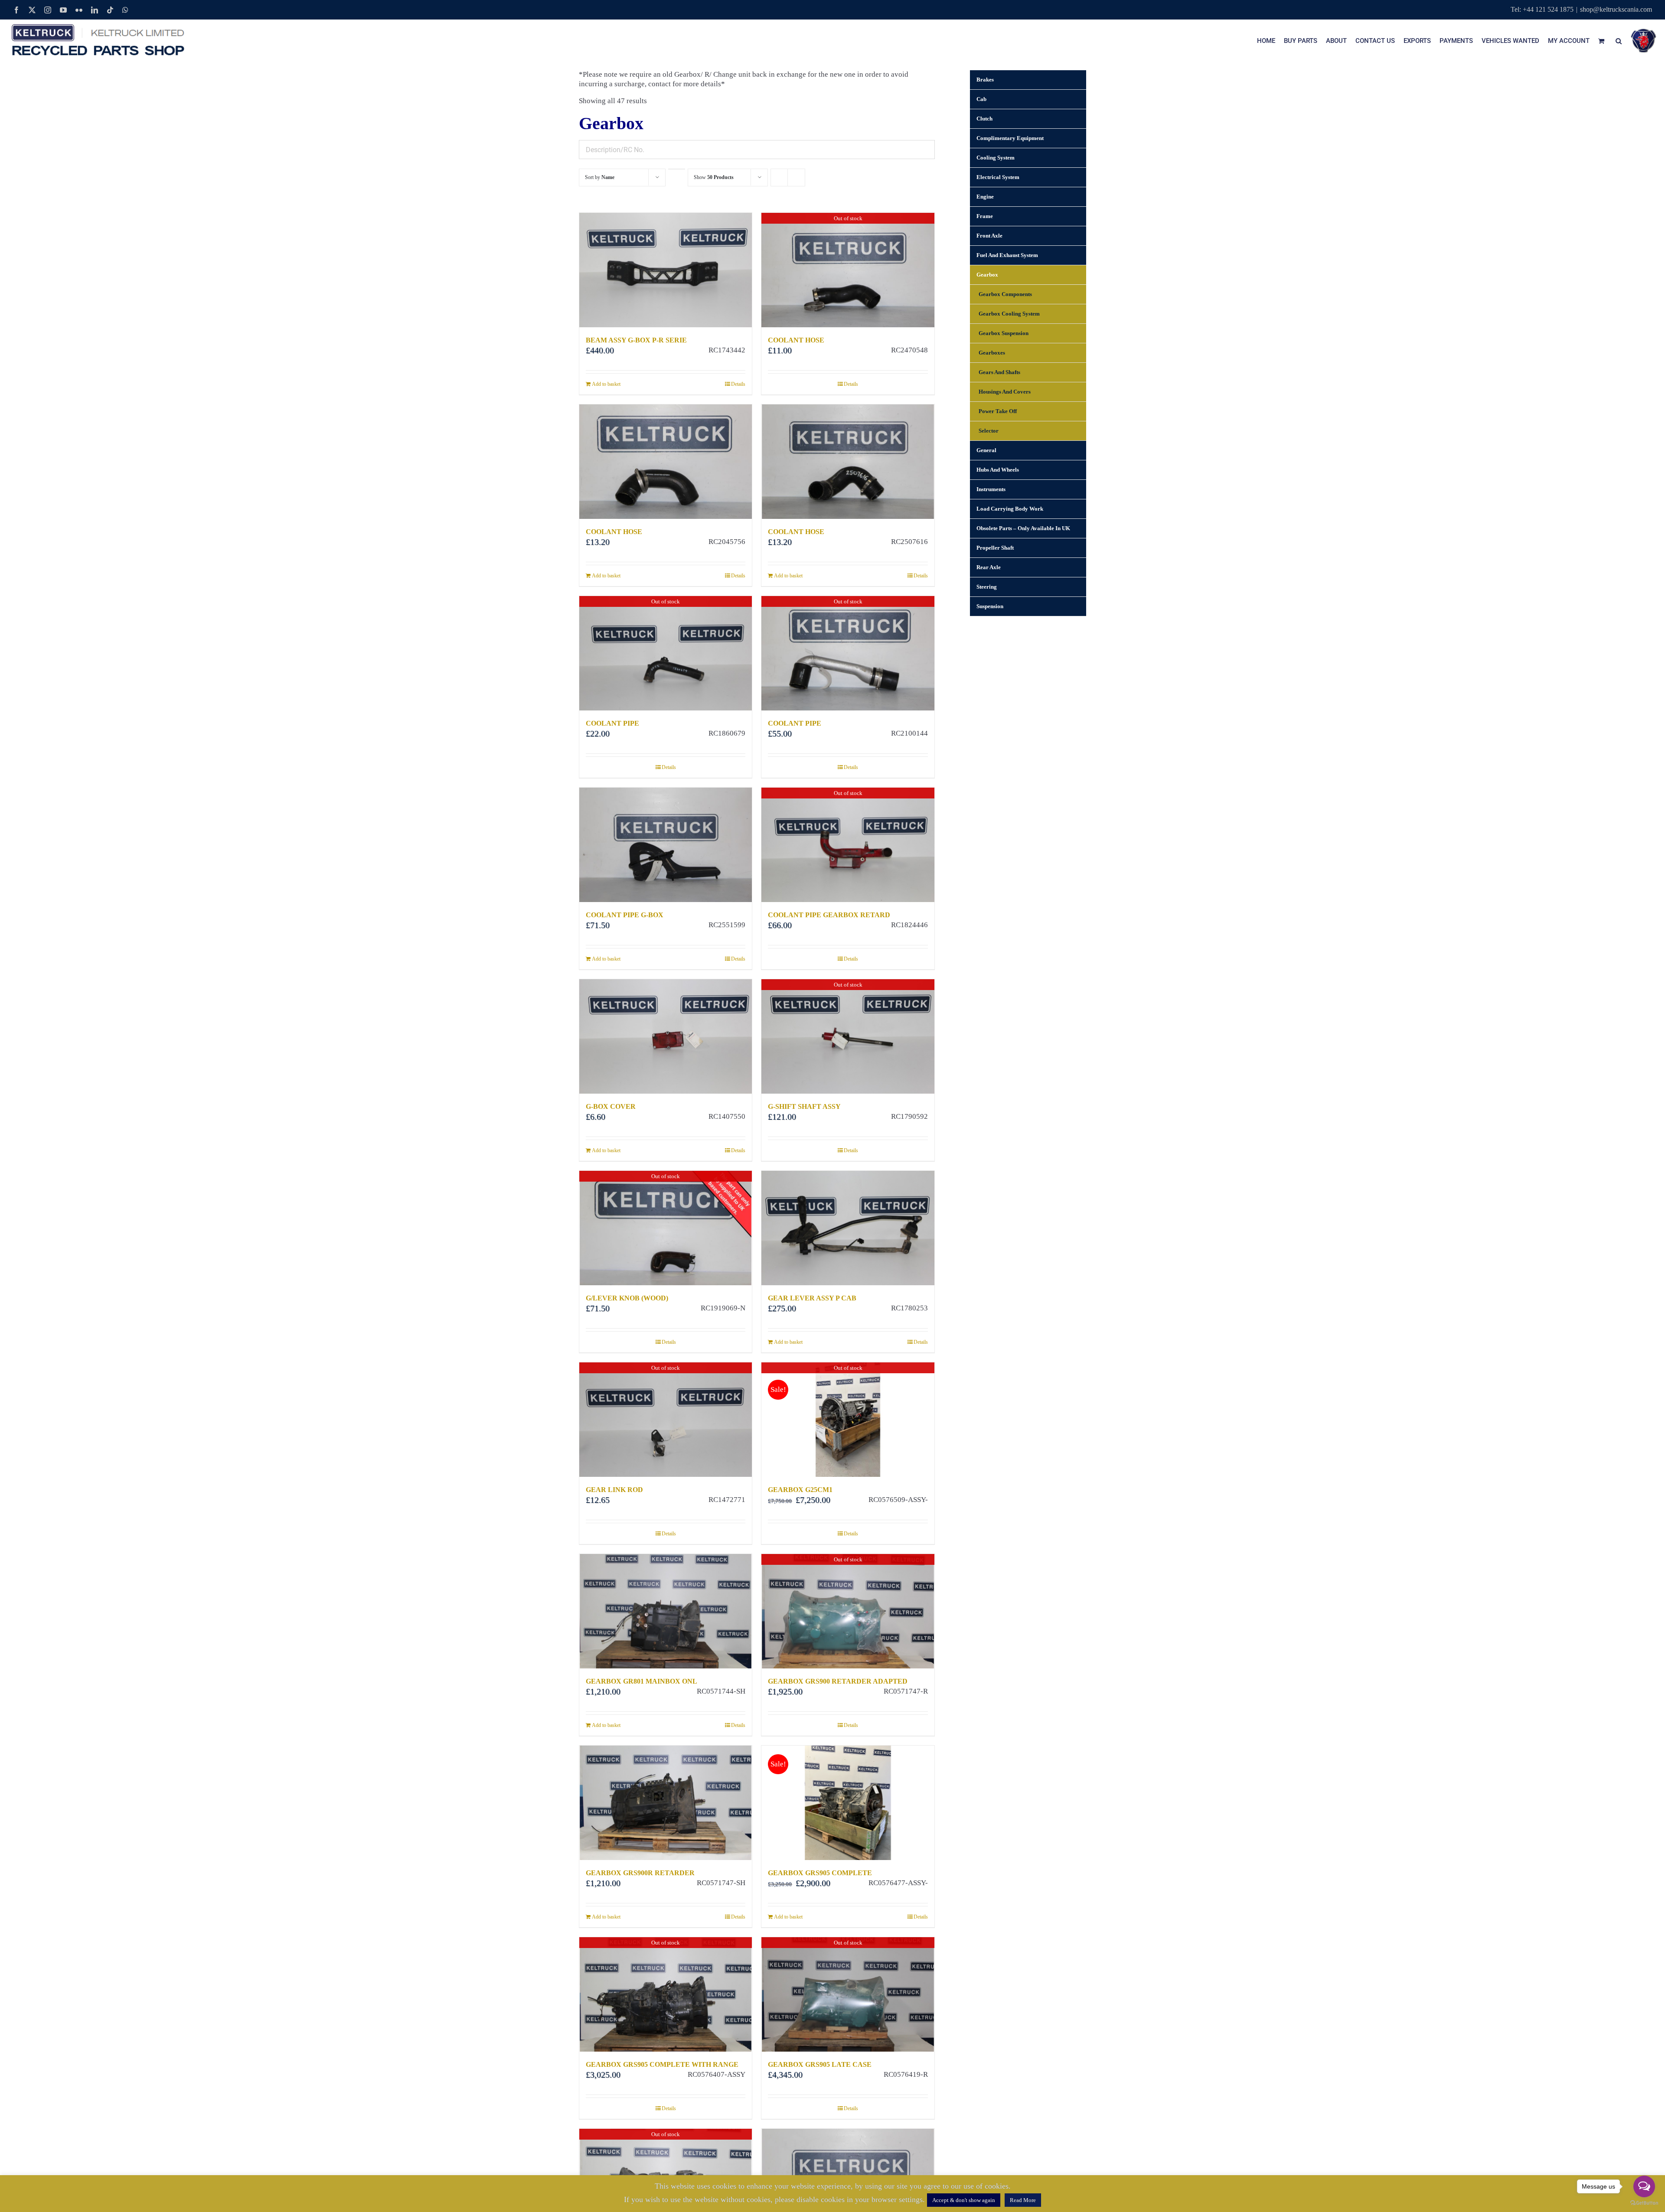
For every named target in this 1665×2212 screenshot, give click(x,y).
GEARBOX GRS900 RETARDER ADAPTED (838, 1681)
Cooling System (996, 158)
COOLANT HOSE (796, 340)
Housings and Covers (1005, 392)
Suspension (990, 606)
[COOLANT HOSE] (666, 462)
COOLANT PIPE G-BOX (625, 915)
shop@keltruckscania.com (1616, 9)
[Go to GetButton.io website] (1644, 2203)
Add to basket (606, 384)
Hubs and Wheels (998, 470)
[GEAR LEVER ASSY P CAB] (848, 1228)
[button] (1619, 41)
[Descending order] (677, 169)
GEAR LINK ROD (614, 1490)
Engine (985, 197)
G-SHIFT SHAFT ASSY (804, 1106)
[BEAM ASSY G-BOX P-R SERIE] (666, 270)
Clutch (984, 119)
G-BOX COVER (611, 1106)
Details (738, 384)
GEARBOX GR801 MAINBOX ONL (642, 1681)
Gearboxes (992, 353)
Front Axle (989, 236)
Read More (1023, 2200)
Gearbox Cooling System (1009, 314)
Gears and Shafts (999, 372)
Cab (981, 99)
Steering (987, 587)
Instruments (991, 489)
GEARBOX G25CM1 (800, 1490)
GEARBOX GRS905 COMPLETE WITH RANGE (662, 2064)
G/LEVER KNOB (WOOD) (627, 1298)
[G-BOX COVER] (666, 1036)
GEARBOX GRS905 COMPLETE (820, 1873)
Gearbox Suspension (1004, 333)
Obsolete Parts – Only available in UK (1023, 528)
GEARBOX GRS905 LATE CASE (820, 2064)
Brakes (985, 80)
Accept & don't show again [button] (964, 2200)
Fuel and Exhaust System (1007, 255)
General (986, 450)
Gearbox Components (1005, 294)
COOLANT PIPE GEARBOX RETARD (829, 915)
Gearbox (987, 275)
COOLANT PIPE (612, 723)
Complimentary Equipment (1010, 138)
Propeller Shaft (995, 548)
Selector (989, 431)
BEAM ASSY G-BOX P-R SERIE (636, 340)
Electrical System (998, 177)
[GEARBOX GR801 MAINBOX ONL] (666, 1611)
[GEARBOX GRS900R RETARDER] (666, 1803)
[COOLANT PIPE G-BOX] (666, 845)
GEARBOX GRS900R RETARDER (640, 1873)
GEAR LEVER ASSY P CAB (812, 1298)
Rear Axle (989, 567)
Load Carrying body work (1010, 509)
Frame (985, 216)
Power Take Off (998, 411)
